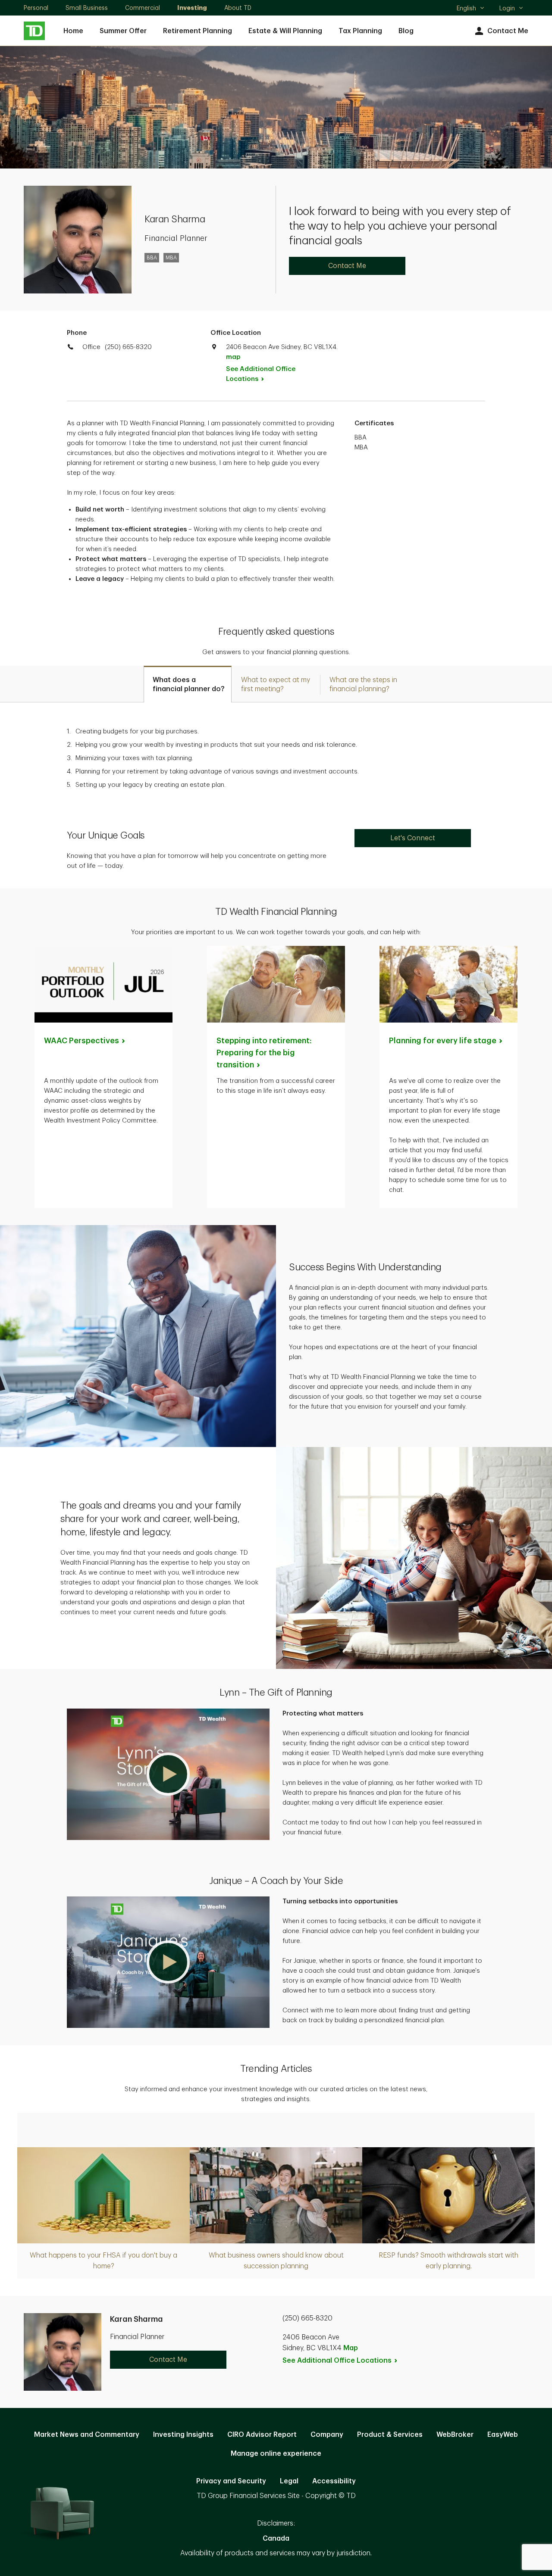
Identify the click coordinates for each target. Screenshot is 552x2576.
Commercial (143, 8)
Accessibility (334, 2481)
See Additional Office (261, 374)
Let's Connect (413, 838)
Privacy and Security (231, 2481)
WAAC (82, 1041)
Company (327, 2435)
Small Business (87, 8)
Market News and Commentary (87, 2435)
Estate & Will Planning (285, 31)
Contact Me (508, 31)
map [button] (233, 357)
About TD (238, 8)
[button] (168, 1774)
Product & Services (390, 2435)
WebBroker (455, 2435)
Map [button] (351, 2348)
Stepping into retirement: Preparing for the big (264, 1053)
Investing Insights (183, 2435)
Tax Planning (360, 31)
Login (507, 8)
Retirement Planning (198, 31)
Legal (289, 2481)
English (470, 9)
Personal (36, 8)
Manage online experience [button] (276, 2454)
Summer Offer (123, 31)
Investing (192, 8)
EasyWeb (503, 2435)
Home (73, 31)
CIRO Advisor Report (262, 2435)
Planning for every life (443, 1041)
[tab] (188, 684)
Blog (406, 31)
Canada (276, 2539)
